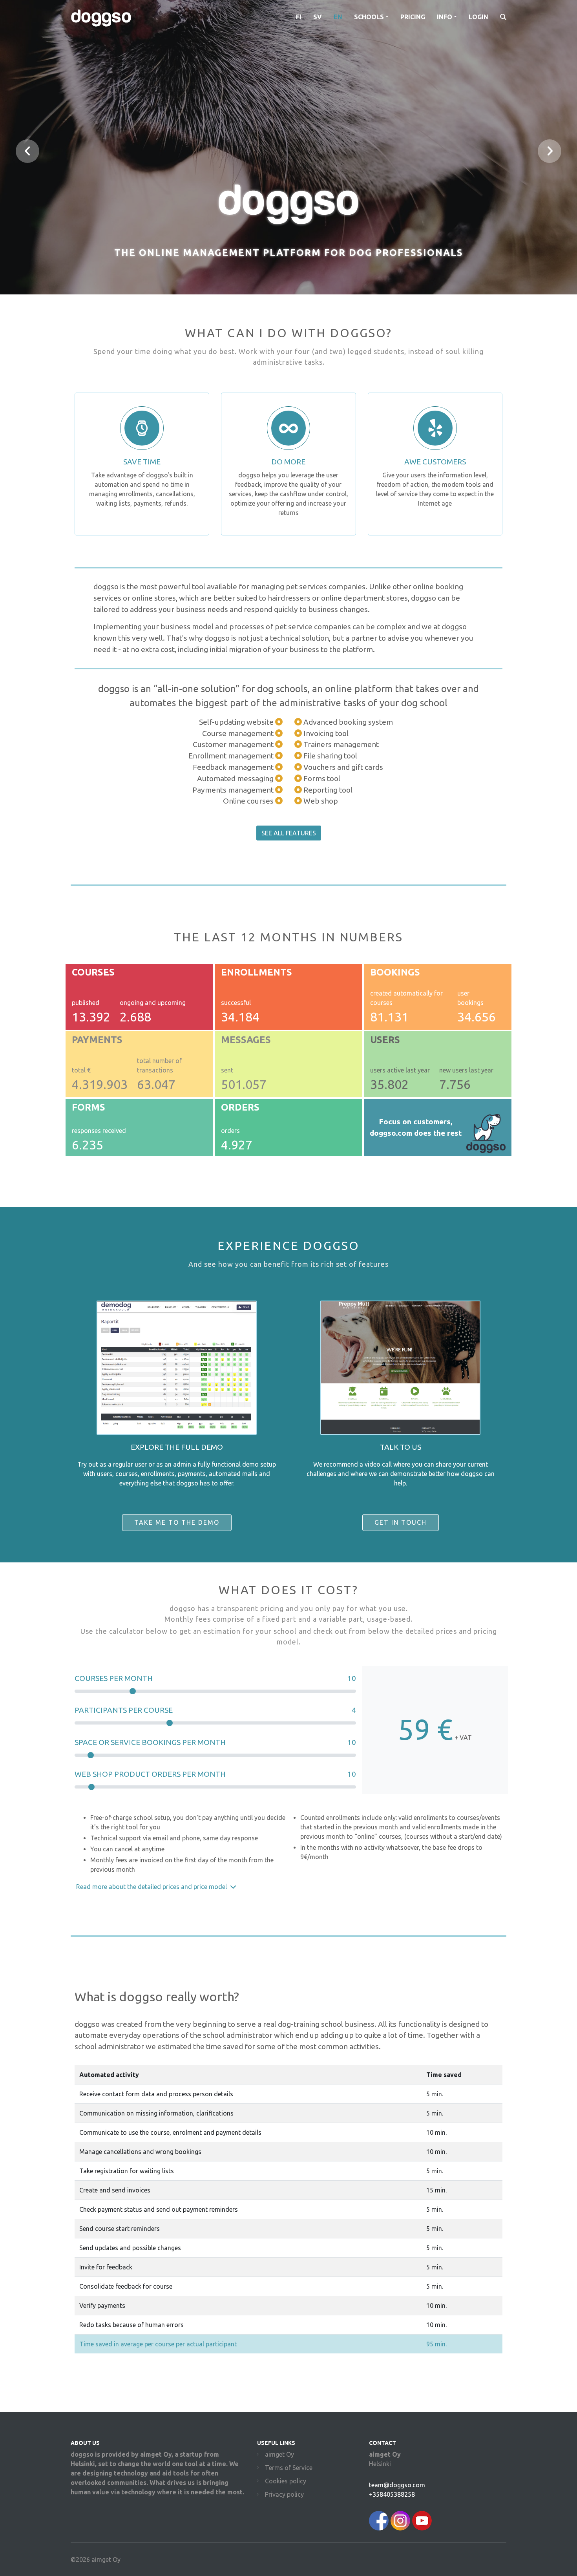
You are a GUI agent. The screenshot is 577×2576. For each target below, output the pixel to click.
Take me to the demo (177, 1522)
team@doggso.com (397, 2485)
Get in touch (401, 1522)
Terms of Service (289, 2468)
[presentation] (27, 151)
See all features (289, 833)
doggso (101, 17)
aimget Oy (279, 2454)
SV (318, 17)
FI (299, 17)
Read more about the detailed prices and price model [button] (152, 1887)
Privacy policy (284, 2494)
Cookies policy (286, 2481)
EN (338, 17)
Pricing (413, 17)
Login (478, 17)
